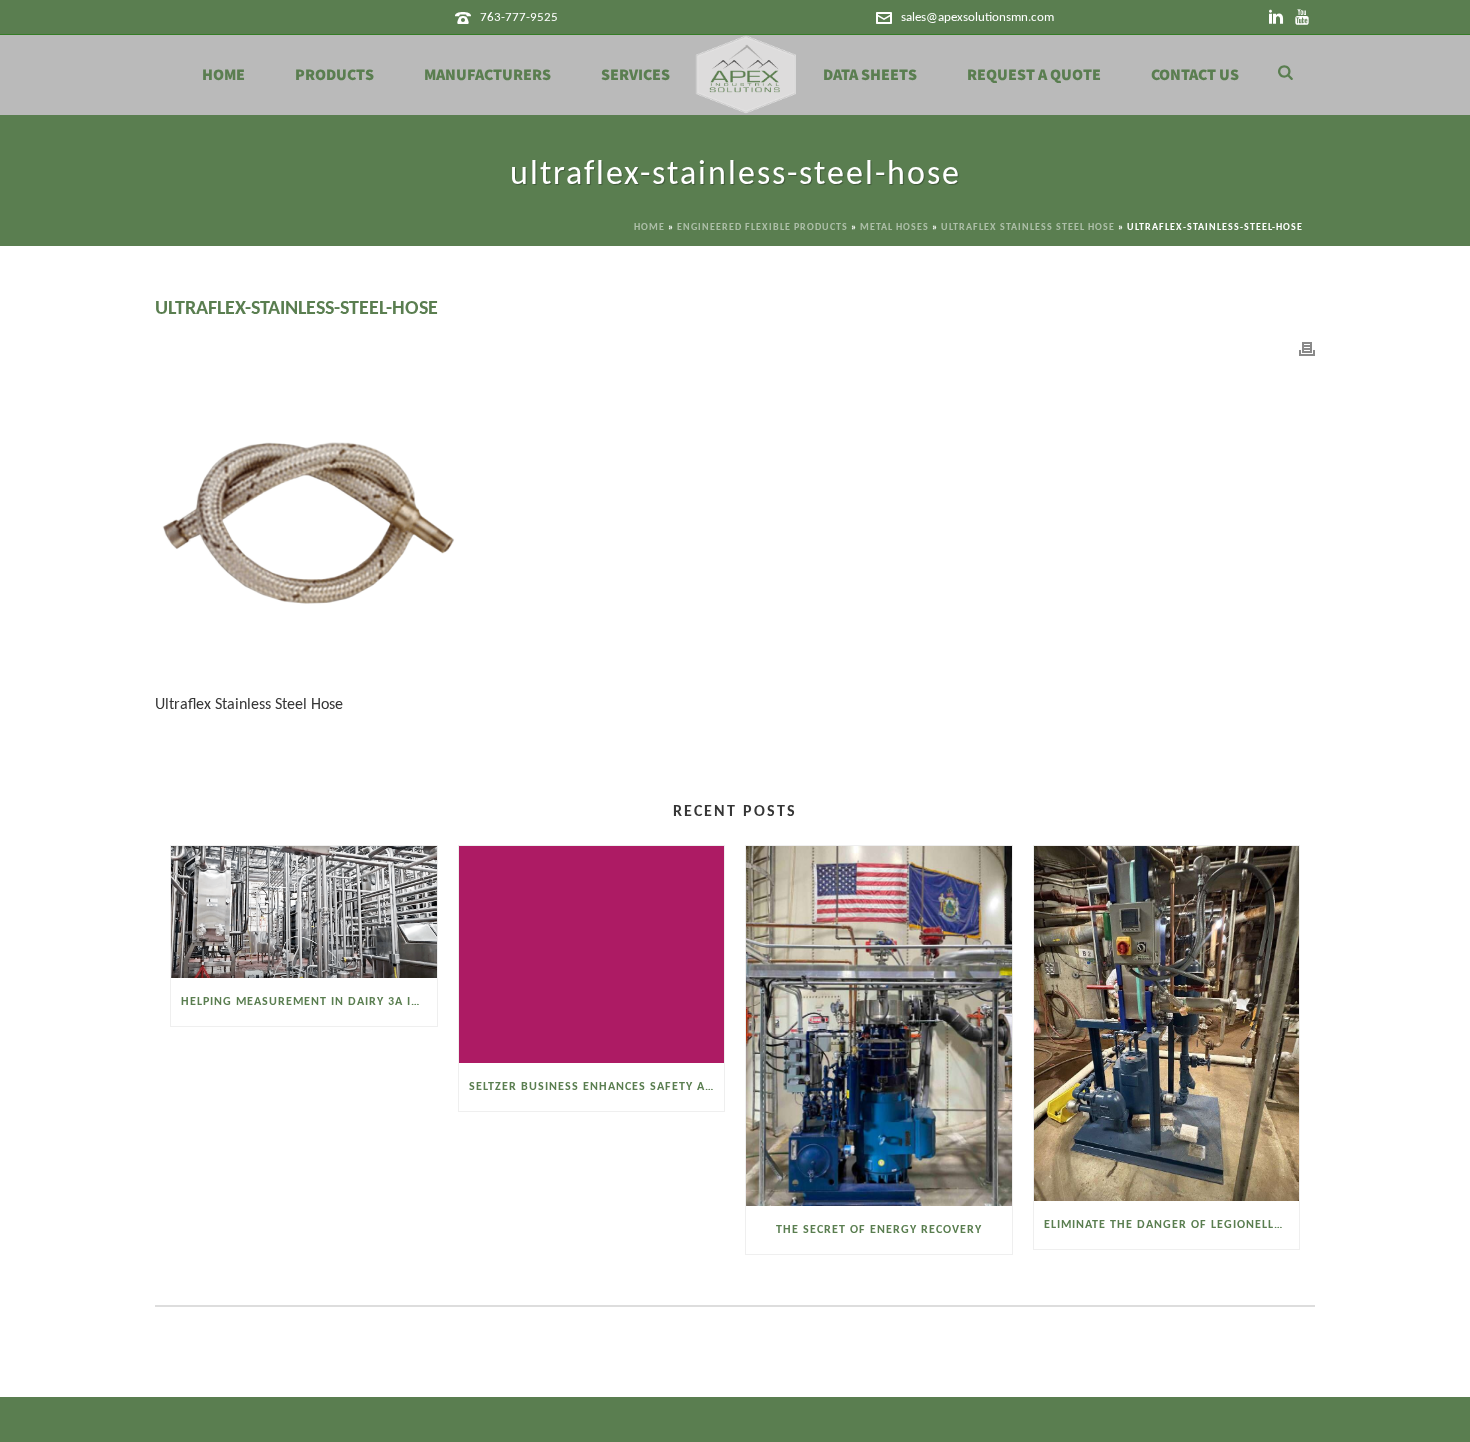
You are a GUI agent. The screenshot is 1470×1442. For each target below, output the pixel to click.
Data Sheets (870, 75)
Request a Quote (1034, 75)
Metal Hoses (894, 227)
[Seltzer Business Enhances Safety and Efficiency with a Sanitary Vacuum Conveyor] (592, 954)
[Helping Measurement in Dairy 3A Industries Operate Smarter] (304, 912)
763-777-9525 (519, 17)
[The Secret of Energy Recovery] (879, 1026)
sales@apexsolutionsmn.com (977, 17)
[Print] (1307, 349)
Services (635, 75)
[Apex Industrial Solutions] (746, 75)
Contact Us (1195, 75)
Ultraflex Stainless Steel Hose (1028, 227)
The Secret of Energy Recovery (879, 1230)
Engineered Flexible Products (762, 227)
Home (223, 75)
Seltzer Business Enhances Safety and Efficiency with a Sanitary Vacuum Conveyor (597, 1087)
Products (334, 75)
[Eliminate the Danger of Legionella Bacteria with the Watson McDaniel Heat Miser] (1167, 1023)
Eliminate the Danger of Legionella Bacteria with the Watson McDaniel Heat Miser (1172, 1225)
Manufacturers (487, 75)
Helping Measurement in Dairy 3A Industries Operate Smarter (309, 1002)
